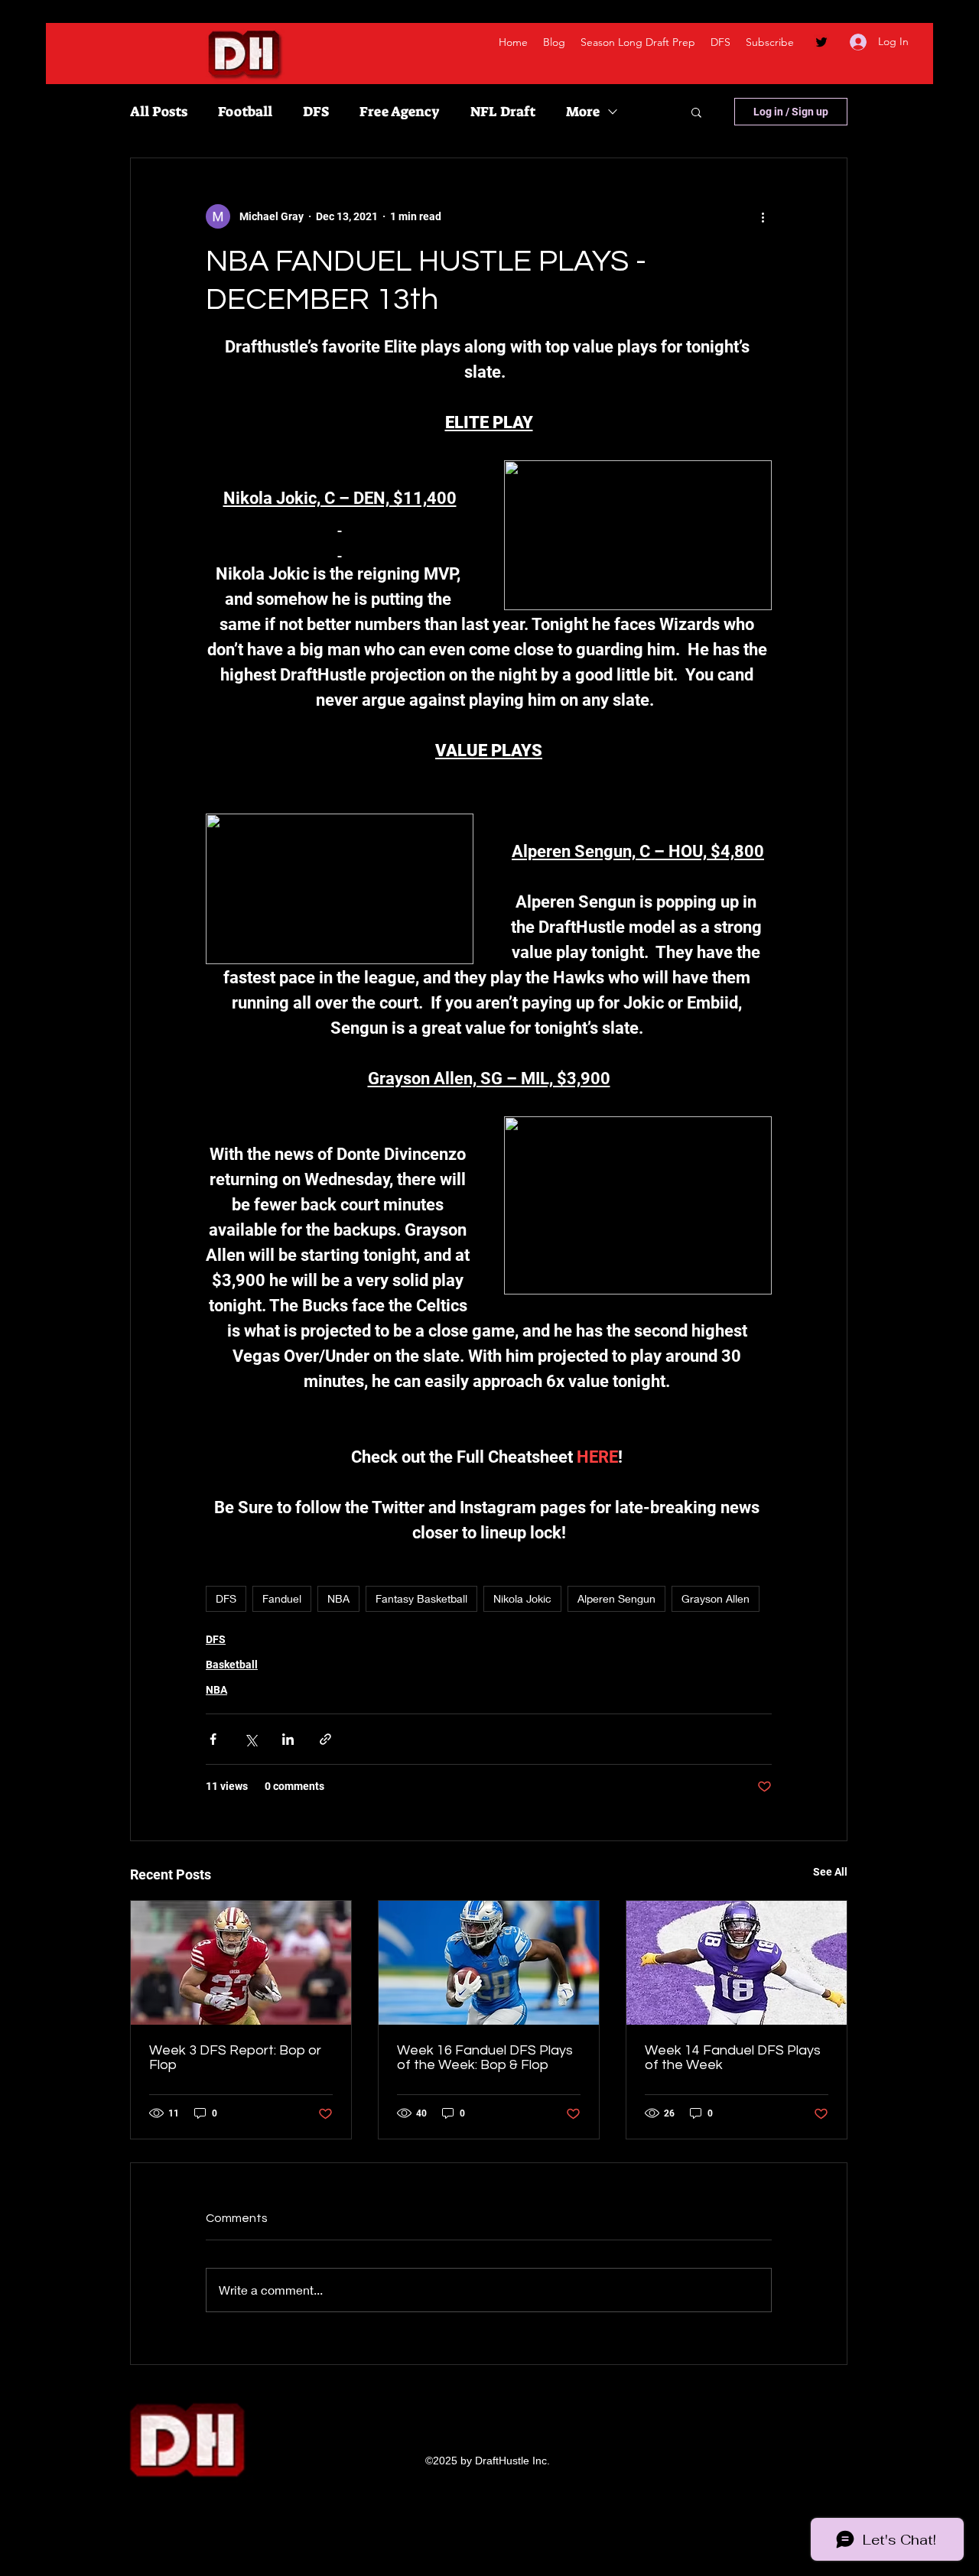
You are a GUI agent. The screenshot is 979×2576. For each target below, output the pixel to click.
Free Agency (400, 112)
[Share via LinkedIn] (288, 1739)
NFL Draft (503, 112)
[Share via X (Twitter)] (250, 1739)
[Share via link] (325, 1739)
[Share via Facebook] (213, 1739)
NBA (338, 1598)
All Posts (159, 112)
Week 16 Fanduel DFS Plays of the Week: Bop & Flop (485, 2058)
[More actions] (763, 216)
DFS (316, 112)
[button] (696, 112)
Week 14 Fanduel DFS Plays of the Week (733, 2058)
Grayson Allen (716, 1598)
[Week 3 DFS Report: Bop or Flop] (241, 1963)
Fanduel (282, 1598)
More (583, 112)
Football (245, 112)
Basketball (232, 1665)
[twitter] (821, 42)
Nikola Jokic (522, 1598)
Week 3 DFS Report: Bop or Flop (235, 2058)
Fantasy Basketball (421, 1598)
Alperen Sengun (616, 1598)
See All (830, 1872)
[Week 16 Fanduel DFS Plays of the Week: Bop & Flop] (489, 1963)
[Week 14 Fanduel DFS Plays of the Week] (737, 1963)
